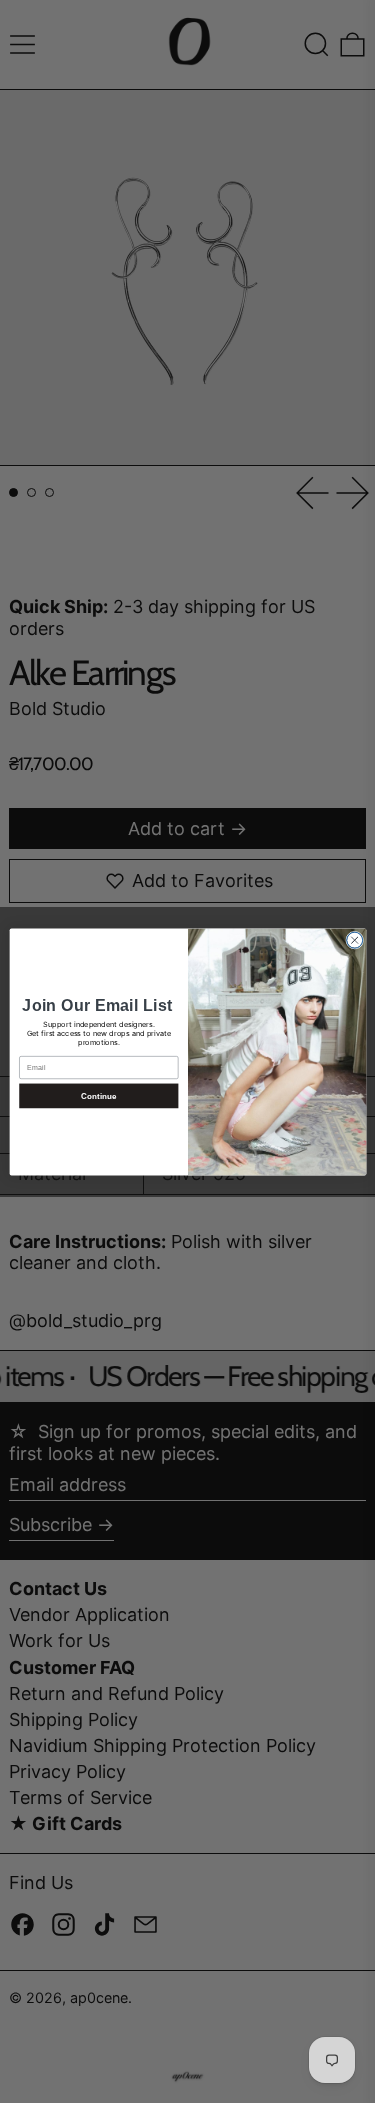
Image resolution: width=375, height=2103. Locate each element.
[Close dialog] (354, 940)
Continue (98, 1095)
